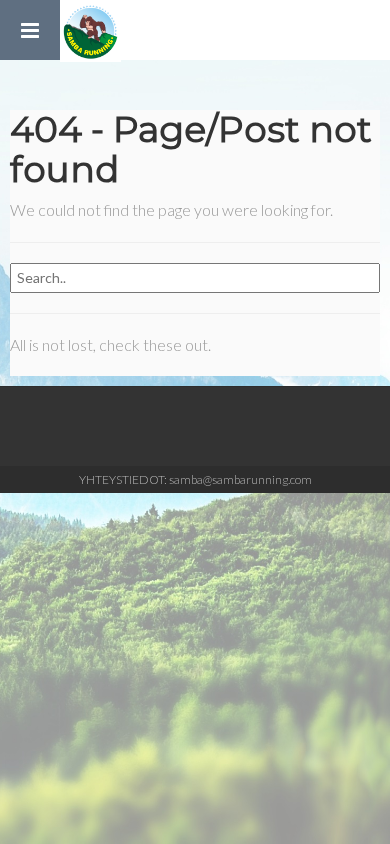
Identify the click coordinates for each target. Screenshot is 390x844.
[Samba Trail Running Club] (90, 30)
